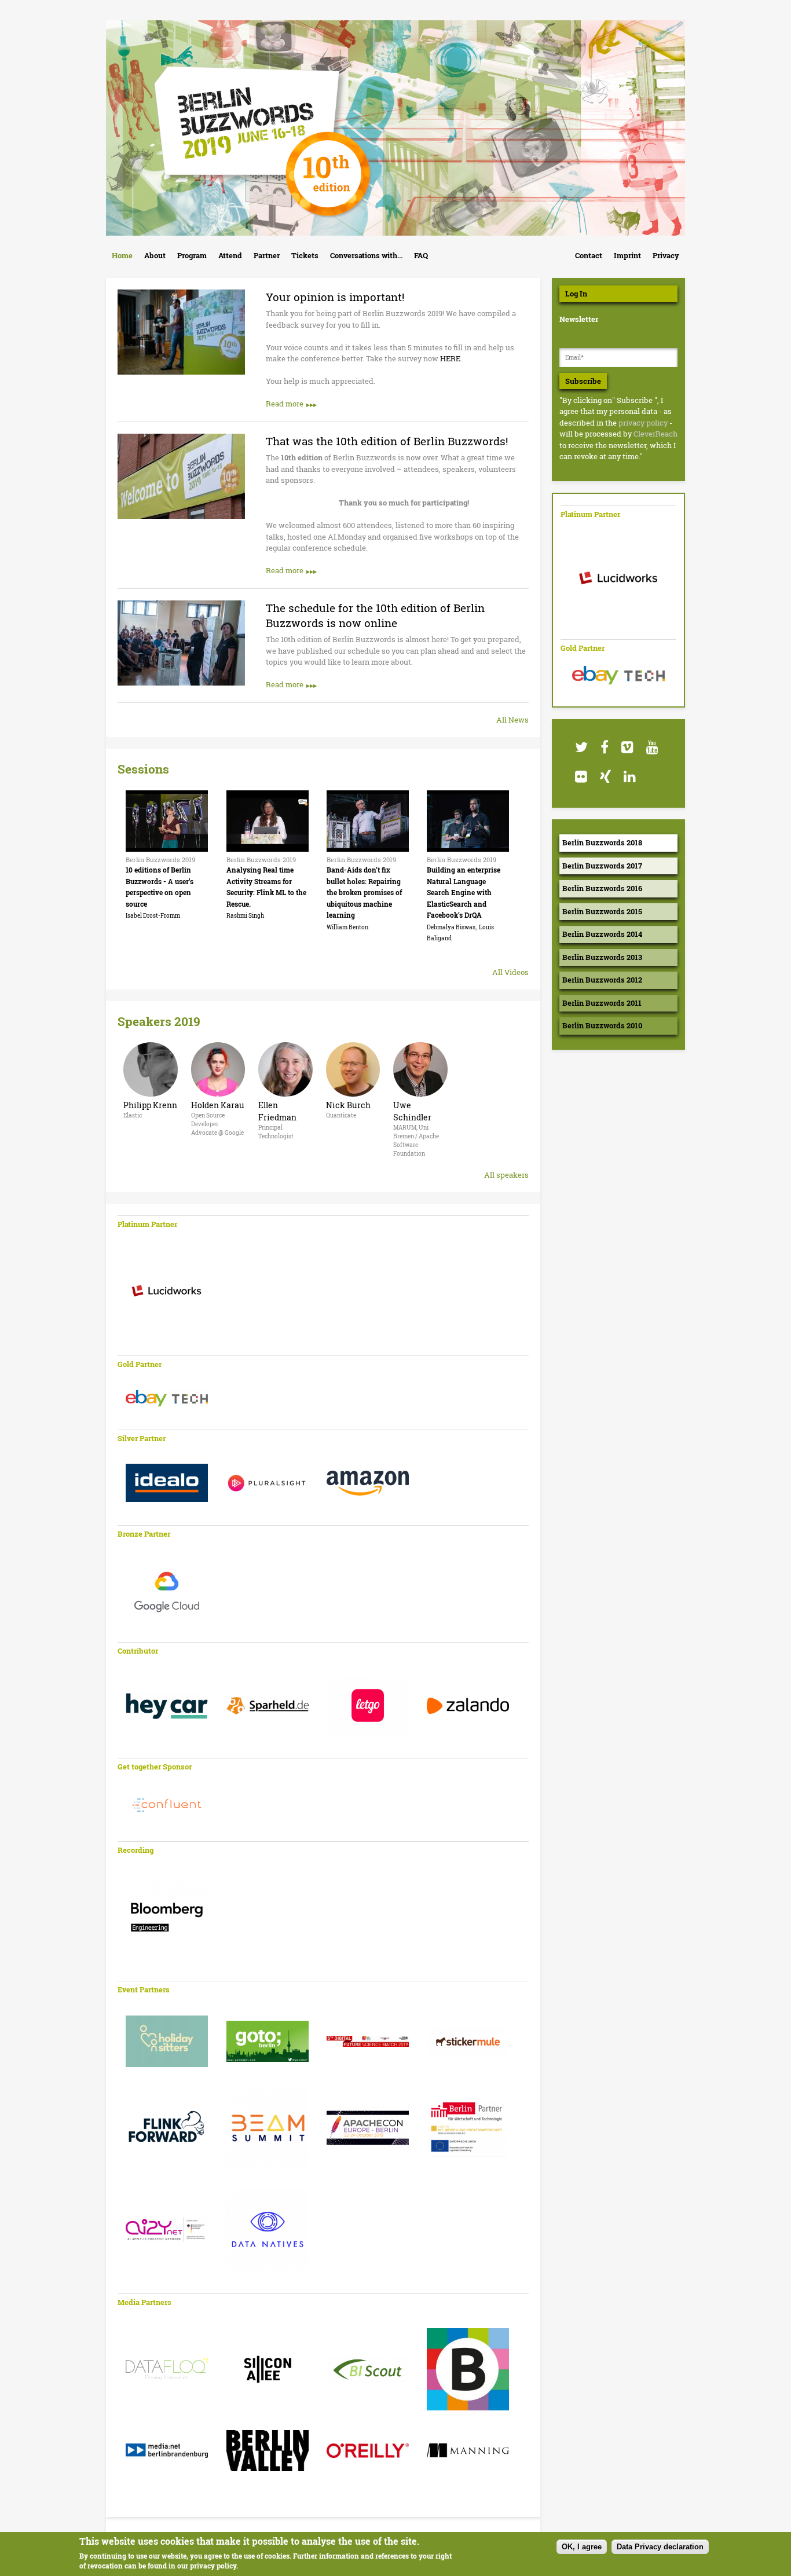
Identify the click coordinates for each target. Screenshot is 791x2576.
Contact (589, 255)
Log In (576, 294)
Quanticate (341, 1115)
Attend (230, 255)
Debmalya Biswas (451, 927)
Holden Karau (218, 1105)
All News (512, 720)
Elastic (133, 1115)
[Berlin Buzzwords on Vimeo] (627, 747)
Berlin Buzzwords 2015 (602, 911)
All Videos (510, 972)
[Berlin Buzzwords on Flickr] (581, 777)
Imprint (627, 255)
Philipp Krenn (150, 1105)
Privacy (666, 255)
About (155, 255)
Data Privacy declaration (660, 2547)
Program (192, 255)
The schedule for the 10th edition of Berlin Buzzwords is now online (375, 615)
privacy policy (643, 423)
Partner (267, 255)
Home (122, 255)
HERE (450, 358)
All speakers (506, 1175)
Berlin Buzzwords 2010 (602, 1025)
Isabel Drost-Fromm (153, 916)
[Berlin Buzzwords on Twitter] (581, 747)
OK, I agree (582, 2547)
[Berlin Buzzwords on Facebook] (604, 747)
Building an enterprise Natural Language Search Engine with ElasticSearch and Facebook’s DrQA (464, 892)
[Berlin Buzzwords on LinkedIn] (629, 777)
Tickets (305, 255)
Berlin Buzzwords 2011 (602, 1003)
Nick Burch (348, 1105)
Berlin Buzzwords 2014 (602, 934)
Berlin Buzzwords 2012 (602, 980)
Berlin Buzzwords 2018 (602, 842)
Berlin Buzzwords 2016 (602, 888)
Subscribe (583, 381)
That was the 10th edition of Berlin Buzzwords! (387, 441)
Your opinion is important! (335, 297)
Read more (285, 404)
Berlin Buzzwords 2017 (602, 866)
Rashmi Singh (245, 916)
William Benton (347, 927)
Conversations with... (366, 255)
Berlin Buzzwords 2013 (602, 957)
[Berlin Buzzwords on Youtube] (652, 747)
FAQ (421, 255)
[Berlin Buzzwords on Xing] (605, 777)
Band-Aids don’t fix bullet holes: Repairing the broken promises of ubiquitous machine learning (364, 892)
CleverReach (655, 434)
